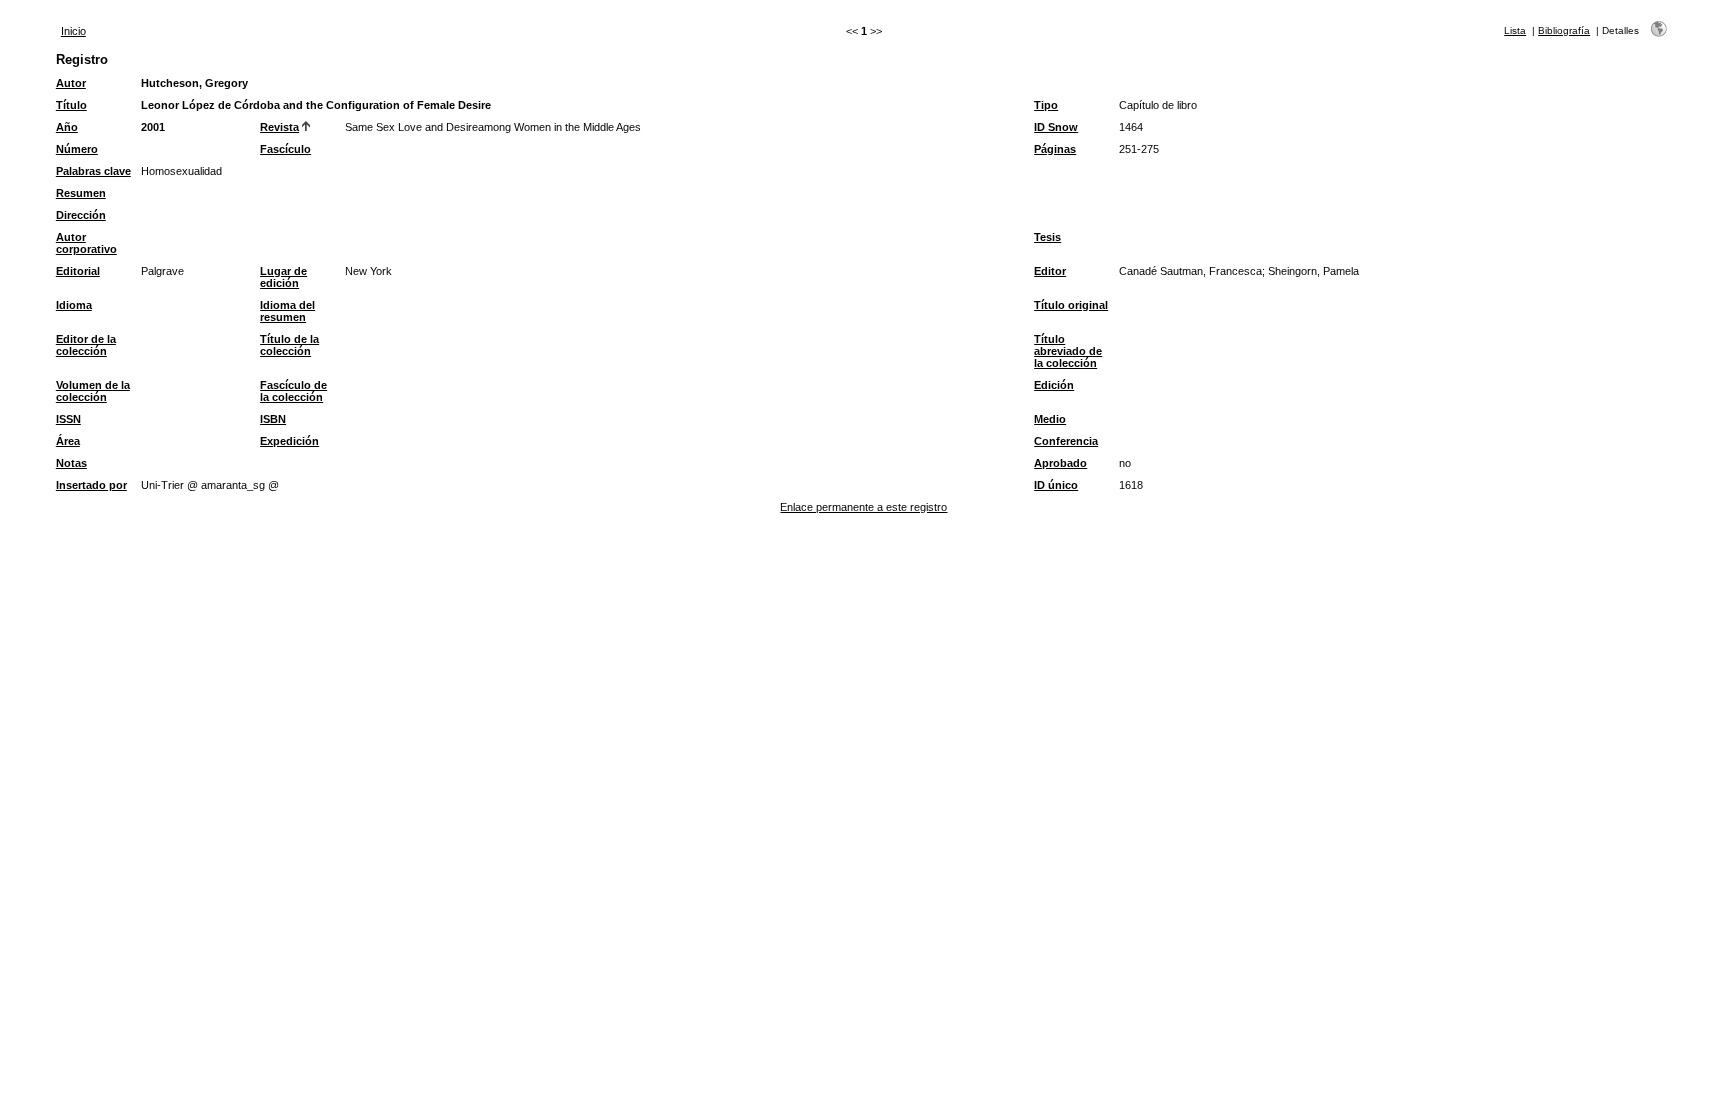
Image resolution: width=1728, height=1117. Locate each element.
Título (71, 105)
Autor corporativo (86, 243)
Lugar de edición (283, 277)
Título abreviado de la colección (1068, 351)
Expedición (289, 441)
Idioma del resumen (287, 311)
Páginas (1055, 149)
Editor (1050, 271)
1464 (1131, 127)
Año (67, 127)
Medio (1050, 419)
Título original (1071, 305)
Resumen (81, 193)
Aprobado (1060, 463)
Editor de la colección (86, 345)
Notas (71, 463)
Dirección (81, 215)
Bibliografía (1564, 30)
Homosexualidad (181, 171)
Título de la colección (289, 345)
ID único (1056, 485)
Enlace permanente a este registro (863, 507)
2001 (153, 127)
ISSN (68, 419)
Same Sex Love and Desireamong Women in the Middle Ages (493, 127)
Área (68, 441)
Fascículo (285, 149)
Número (77, 149)
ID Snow (1056, 127)
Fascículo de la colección (293, 391)
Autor (71, 83)
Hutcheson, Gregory (194, 83)
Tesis (1047, 237)
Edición (1054, 385)
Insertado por (91, 485)
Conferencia (1066, 441)
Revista (279, 127)
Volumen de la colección (93, 391)
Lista (1515, 30)
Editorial (78, 271)
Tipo (1046, 105)
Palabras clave (93, 171)
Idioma (74, 305)
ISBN (273, 419)
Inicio (73, 31)
